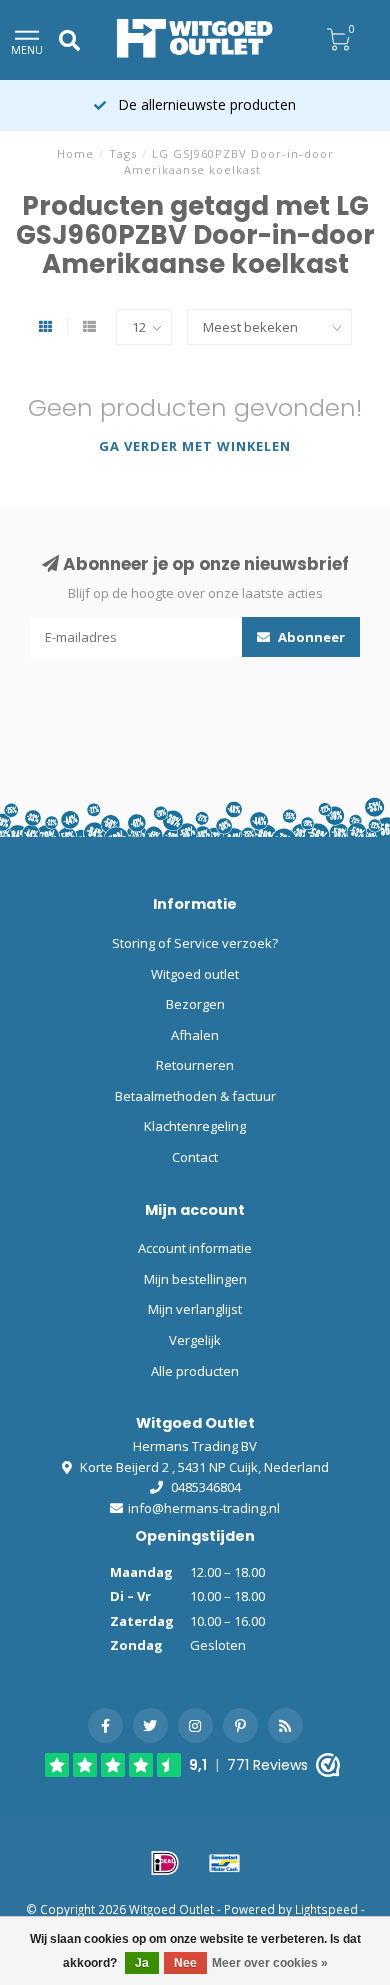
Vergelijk (195, 1340)
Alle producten (195, 1371)
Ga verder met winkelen (195, 446)
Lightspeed (326, 1909)
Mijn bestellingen (195, 1279)
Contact (195, 1157)
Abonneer (310, 637)
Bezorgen (195, 1004)
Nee (185, 1963)
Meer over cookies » (270, 1963)
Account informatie (195, 1248)
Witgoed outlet (195, 974)
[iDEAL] (165, 1863)
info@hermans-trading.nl (204, 1508)
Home (75, 153)
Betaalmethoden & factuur (195, 1096)
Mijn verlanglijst (195, 1309)
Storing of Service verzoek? (195, 943)
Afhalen (195, 1035)
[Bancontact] (225, 1863)
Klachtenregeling (195, 1126)
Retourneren (195, 1065)
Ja (142, 1963)
